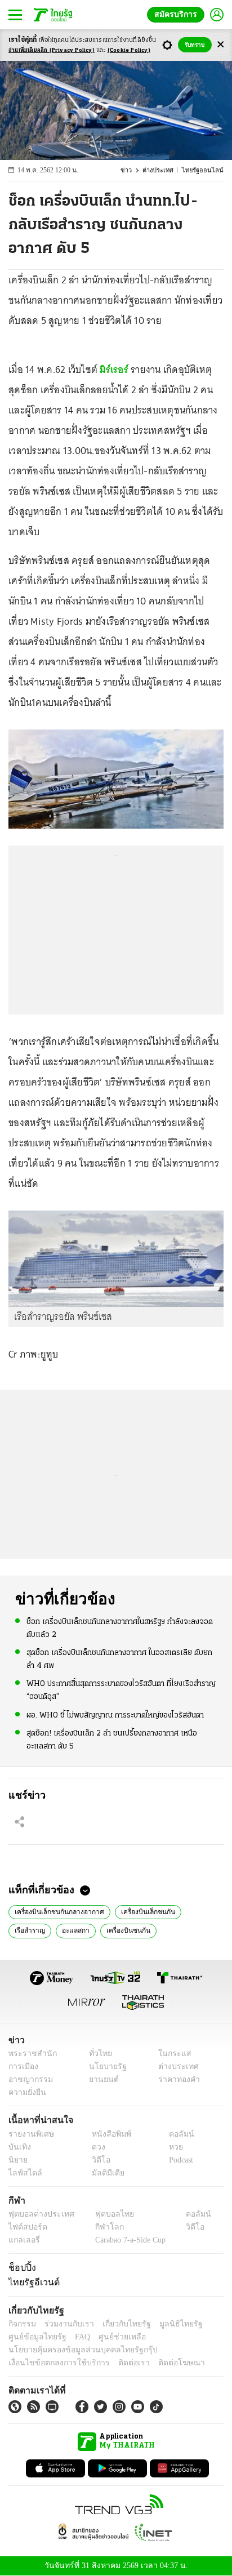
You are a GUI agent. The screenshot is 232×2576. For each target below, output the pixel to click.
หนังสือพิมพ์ (107, 2134)
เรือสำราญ (197, 1911)
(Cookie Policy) (129, 50)
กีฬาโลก (100, 2227)
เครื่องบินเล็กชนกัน (140, 1911)
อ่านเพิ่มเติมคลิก (52, 50)
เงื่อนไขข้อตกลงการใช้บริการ (52, 2363)
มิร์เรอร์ (115, 370)
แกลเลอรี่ (23, 2240)
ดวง (96, 2147)
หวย (171, 2147)
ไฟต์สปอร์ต (26, 2227)
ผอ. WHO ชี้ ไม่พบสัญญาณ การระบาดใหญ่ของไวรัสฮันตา (115, 1714)
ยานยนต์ (100, 2080)
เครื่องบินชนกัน (77, 1929)
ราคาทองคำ (176, 2080)
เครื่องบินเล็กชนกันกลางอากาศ (56, 1911)
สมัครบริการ (178, 14)
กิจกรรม (21, 2324)
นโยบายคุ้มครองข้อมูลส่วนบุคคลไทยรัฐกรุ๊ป (75, 2350)
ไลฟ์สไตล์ (23, 2173)
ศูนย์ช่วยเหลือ (111, 2337)
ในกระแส (171, 2054)
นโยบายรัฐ (103, 2067)
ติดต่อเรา (119, 2363)
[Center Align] (220, 45)
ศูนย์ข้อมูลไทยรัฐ (34, 2337)
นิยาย (17, 2160)
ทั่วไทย (97, 2054)
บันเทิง (18, 2147)
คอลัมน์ (176, 2134)
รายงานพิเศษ (29, 2134)
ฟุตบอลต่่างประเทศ (37, 2214)
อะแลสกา (27, 1929)
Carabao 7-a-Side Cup (127, 2240)
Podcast (179, 2160)
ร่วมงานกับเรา (65, 2324)
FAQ (75, 2337)
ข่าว (133, 170)
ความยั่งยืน (26, 2093)
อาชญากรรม (28, 2080)
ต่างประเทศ (164, 170)
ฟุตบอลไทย (105, 2214)
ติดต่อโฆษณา (163, 2363)
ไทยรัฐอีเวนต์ (31, 2282)
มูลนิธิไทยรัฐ (168, 2324)
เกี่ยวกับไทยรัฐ (118, 2324)
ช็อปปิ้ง (21, 2267)
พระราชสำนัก (29, 2054)
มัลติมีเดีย (104, 2173)
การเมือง (22, 2067)
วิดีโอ (97, 2160)
